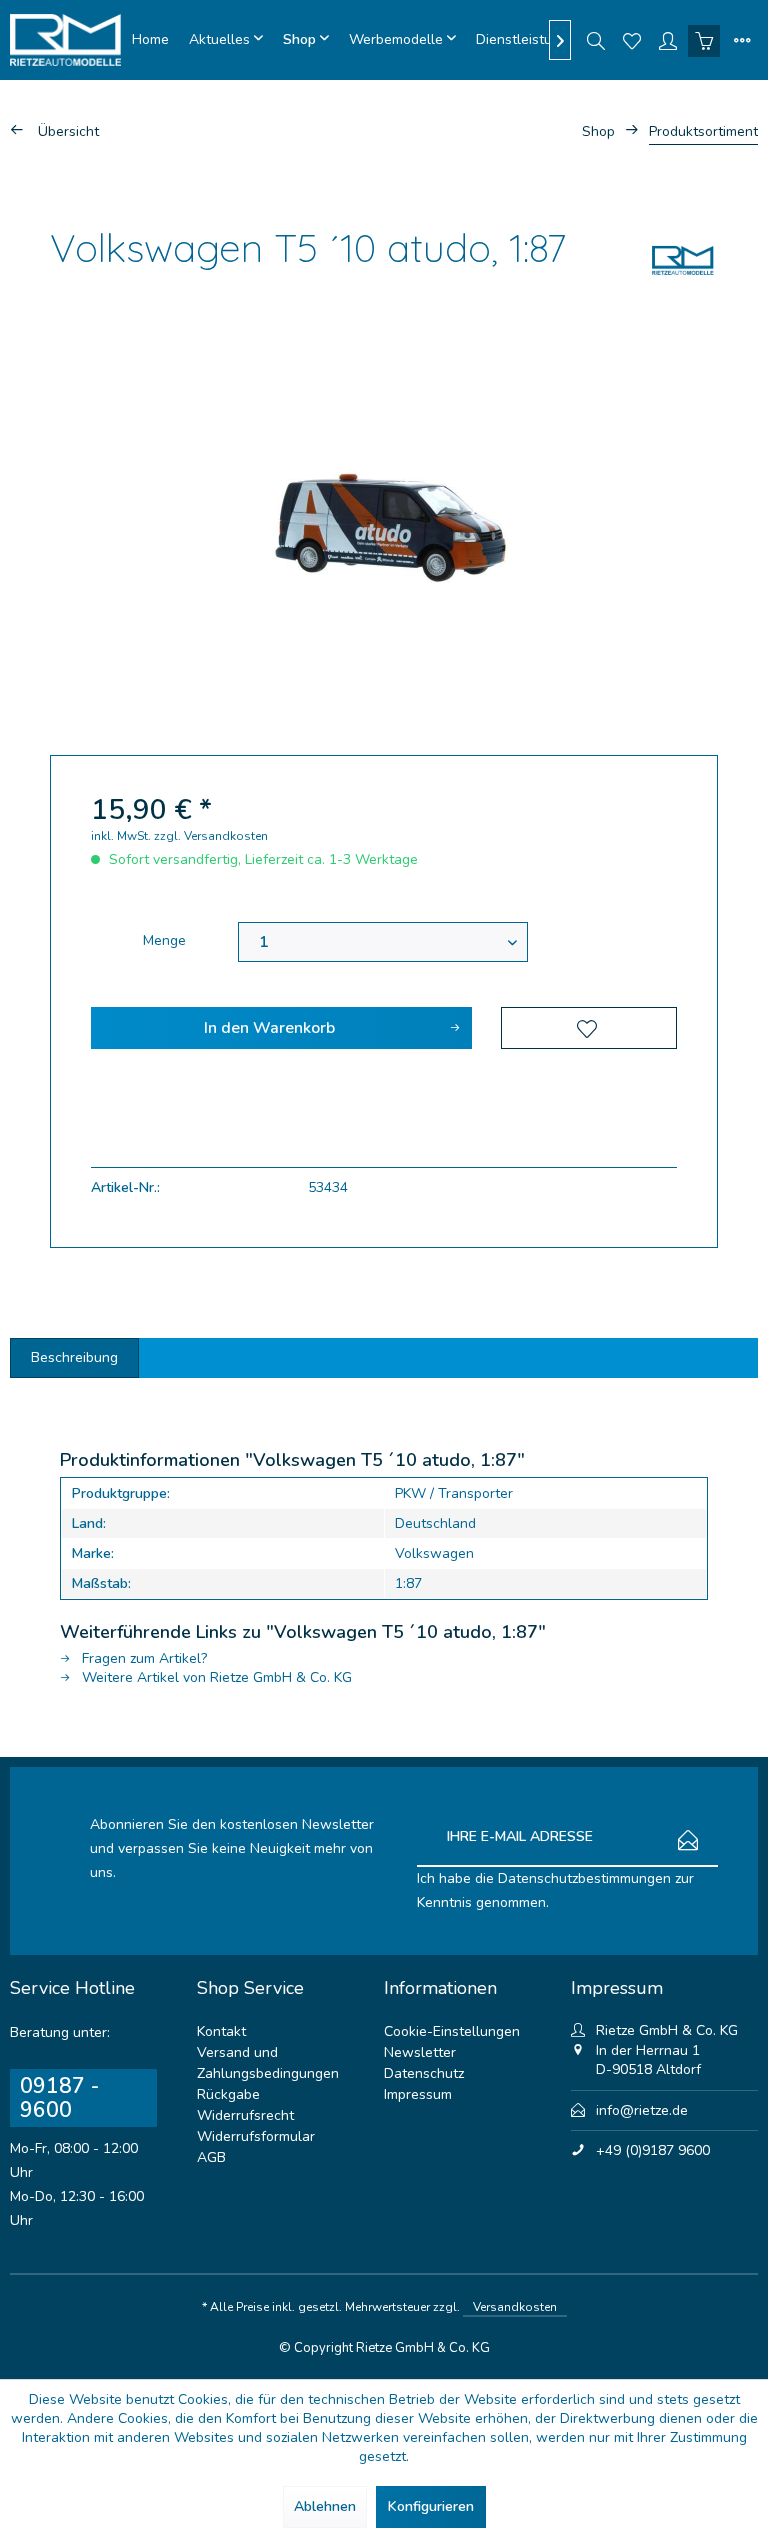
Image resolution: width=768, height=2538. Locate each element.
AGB (211, 2157)
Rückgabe (228, 2094)
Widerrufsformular (256, 2136)
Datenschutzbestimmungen (584, 1878)
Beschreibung (74, 1357)
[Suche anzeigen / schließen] (596, 40)
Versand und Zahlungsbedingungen (268, 2063)
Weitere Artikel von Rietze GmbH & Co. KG (215, 1677)
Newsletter (420, 2052)
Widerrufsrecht (245, 2115)
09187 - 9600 (59, 2098)
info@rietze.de (642, 2110)
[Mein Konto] (668, 40)
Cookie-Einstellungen (452, 2031)
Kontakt (221, 2031)
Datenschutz (424, 2073)
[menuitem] (150, 40)
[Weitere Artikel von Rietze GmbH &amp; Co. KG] (683, 260)
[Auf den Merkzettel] (589, 1028)
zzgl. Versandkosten (211, 836)
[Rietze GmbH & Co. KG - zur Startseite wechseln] (66, 40)
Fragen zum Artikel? (142, 1658)
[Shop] (306, 40)
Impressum (418, 2094)
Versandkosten (515, 2307)
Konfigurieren (431, 2506)
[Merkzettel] (632, 40)
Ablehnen (325, 2506)
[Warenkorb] (704, 40)
